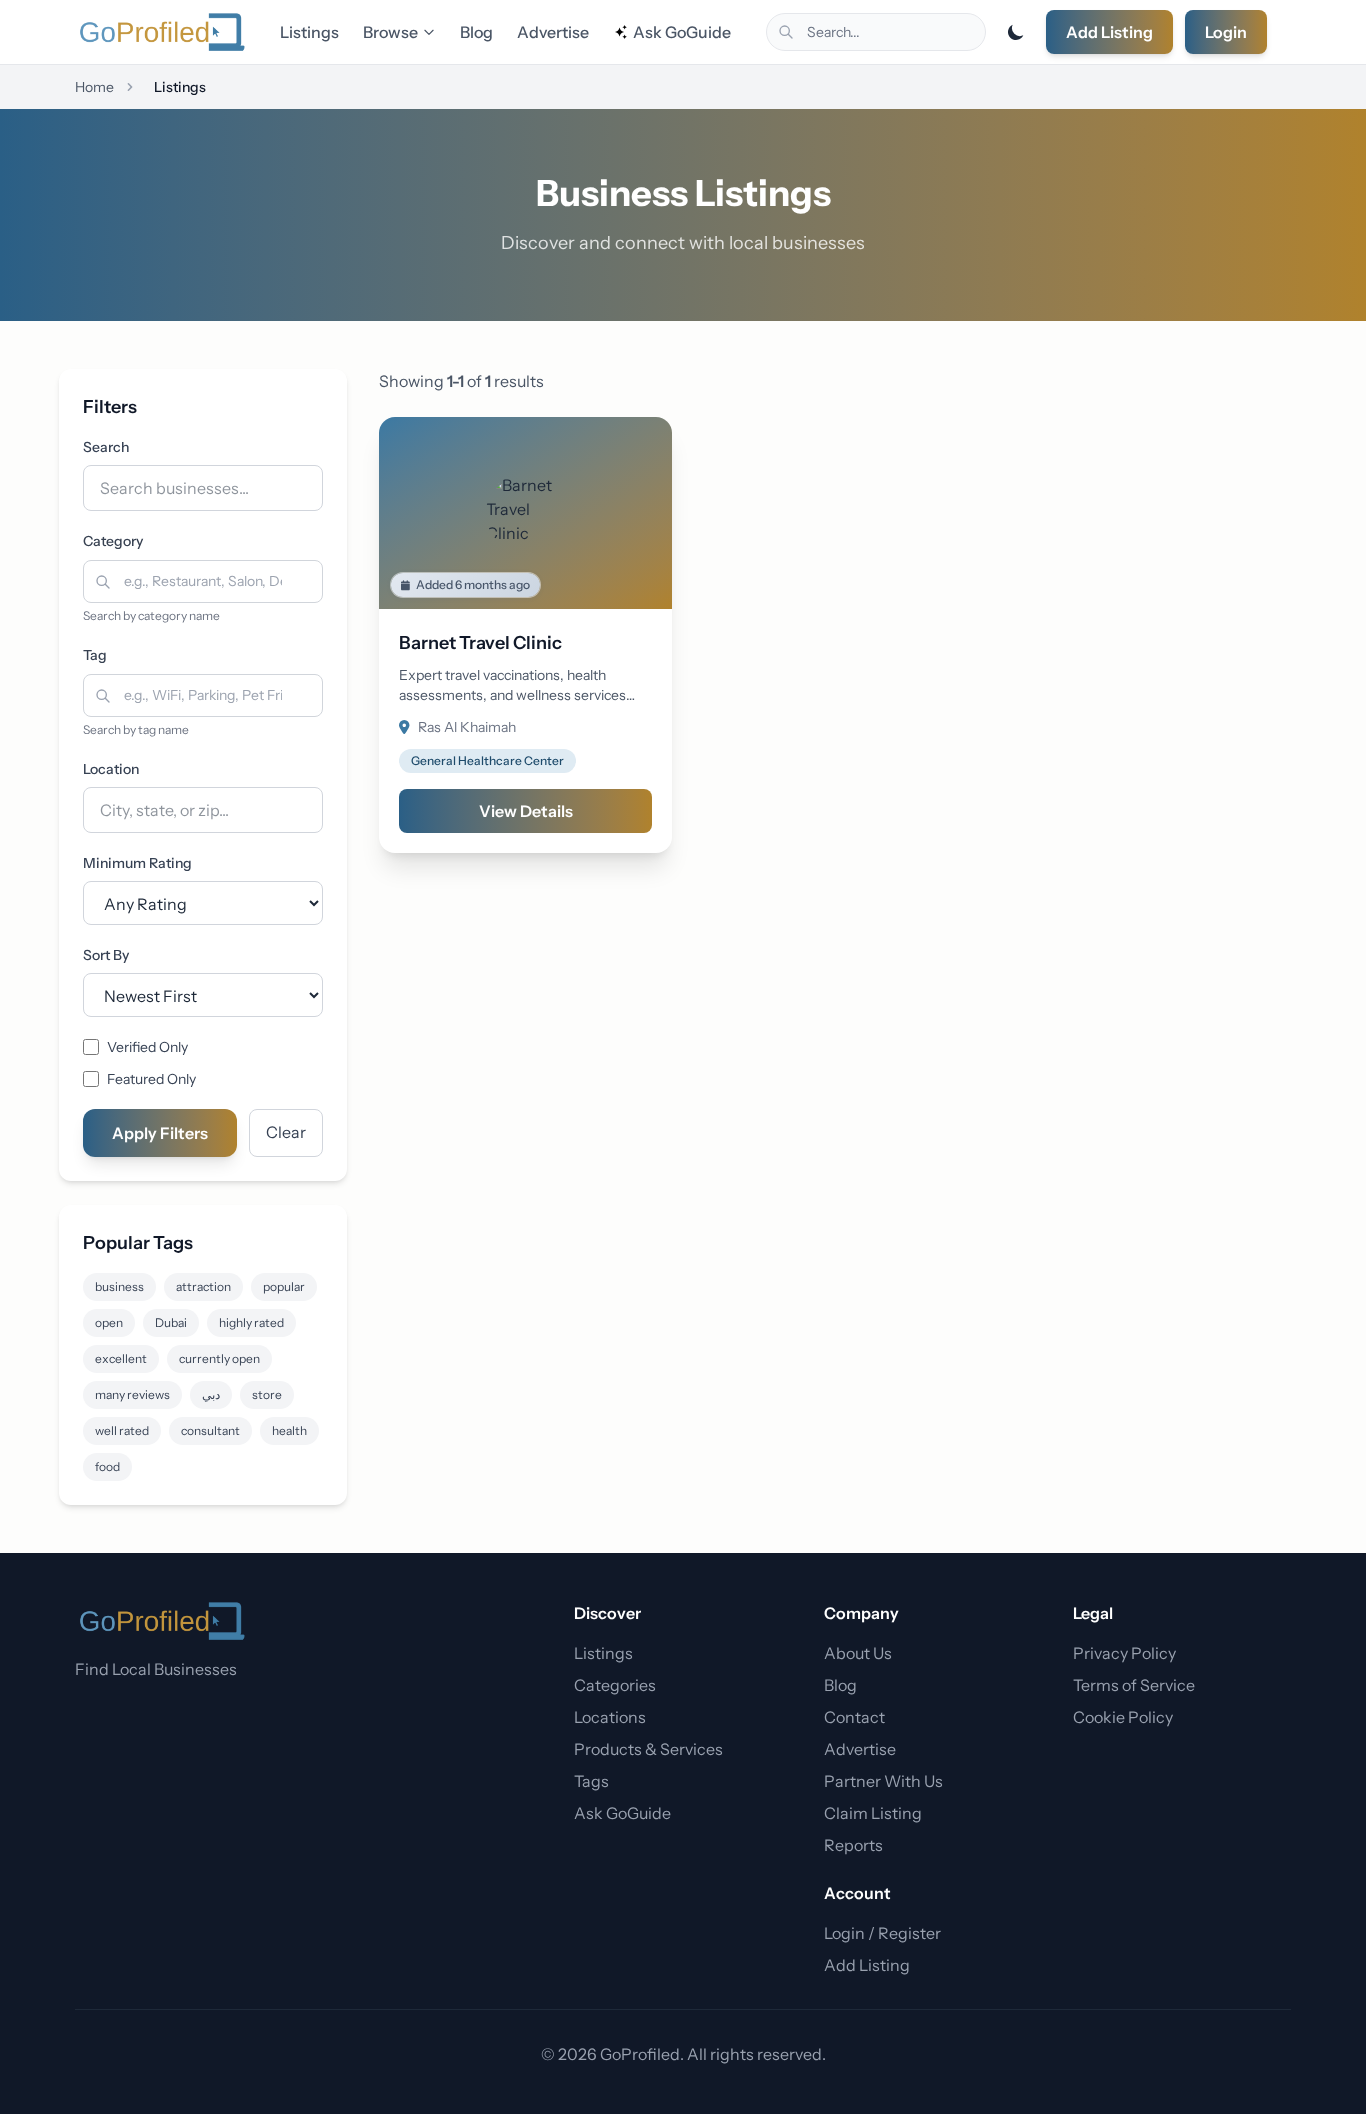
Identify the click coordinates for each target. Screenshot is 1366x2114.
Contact (854, 1717)
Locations (610, 1717)
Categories (615, 1685)
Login (1226, 32)
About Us (858, 1653)
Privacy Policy (1124, 1653)
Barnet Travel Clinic (480, 643)
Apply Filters (160, 1133)
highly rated (251, 1322)
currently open (219, 1358)
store (267, 1394)
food (107, 1466)
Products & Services (648, 1749)
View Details (526, 811)
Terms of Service (1134, 1685)
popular (284, 1286)
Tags (591, 1781)
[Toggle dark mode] (1016, 32)
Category (113, 541)
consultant (210, 1430)
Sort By (106, 955)
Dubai (171, 1322)
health (289, 1430)
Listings (309, 32)
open (109, 1322)
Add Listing (1109, 32)
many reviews (132, 1394)
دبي (211, 1394)
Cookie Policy (1123, 1717)
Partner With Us (883, 1781)
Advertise (553, 32)
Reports (853, 1845)
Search (106, 447)
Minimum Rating (137, 863)
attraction (203, 1286)
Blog (476, 32)
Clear (286, 1132)
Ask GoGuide (682, 32)
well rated (122, 1430)
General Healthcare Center (487, 760)
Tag (95, 655)
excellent (121, 1358)
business (119, 1286)
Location (111, 769)
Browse (390, 32)
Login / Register (882, 1933)
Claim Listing (873, 1813)
